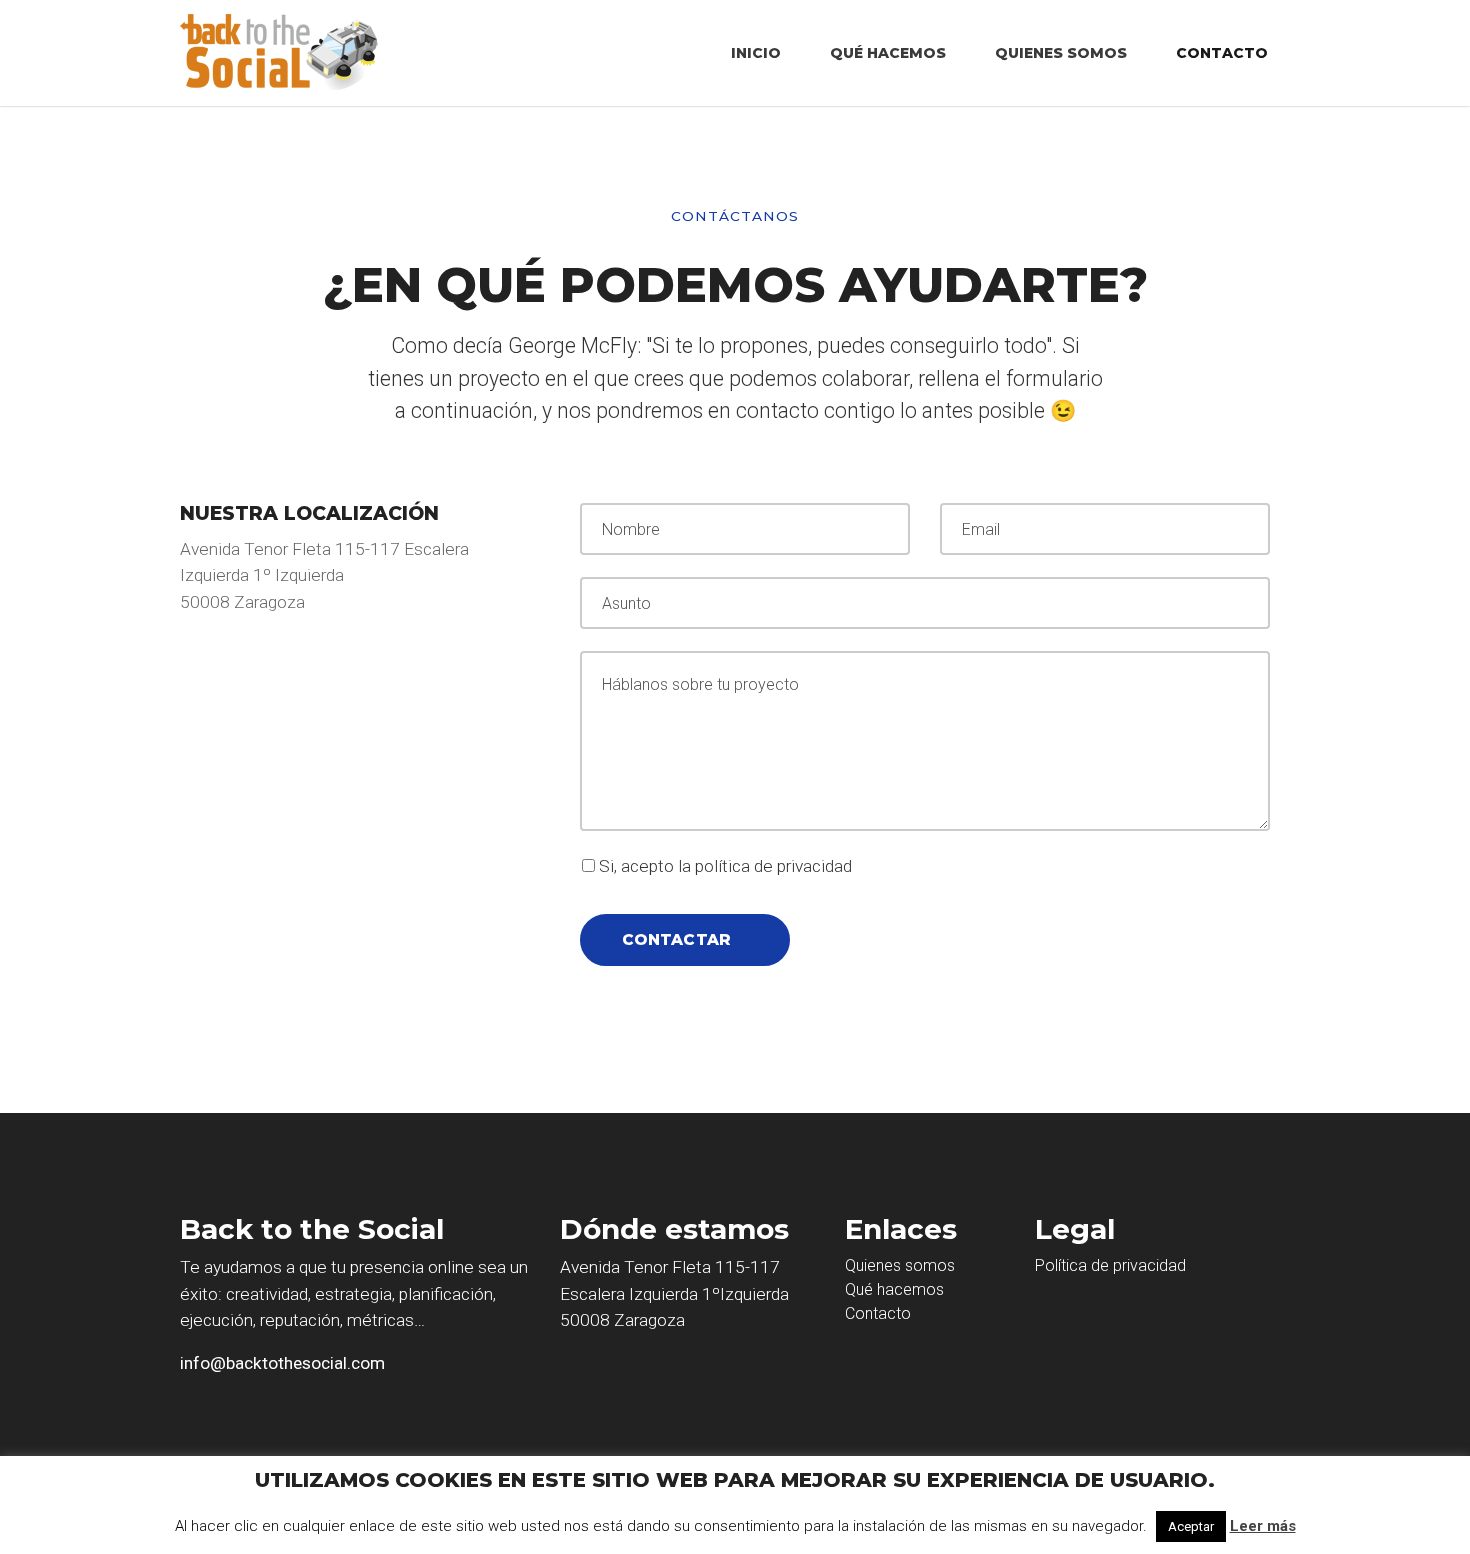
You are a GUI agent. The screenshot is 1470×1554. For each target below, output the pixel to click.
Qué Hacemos (888, 53)
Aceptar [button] (1191, 1526)
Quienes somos (900, 1265)
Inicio (756, 53)
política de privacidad (773, 866)
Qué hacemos (894, 1289)
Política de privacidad (1110, 1265)
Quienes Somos (1061, 53)
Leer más (1263, 1526)
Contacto (1222, 53)
